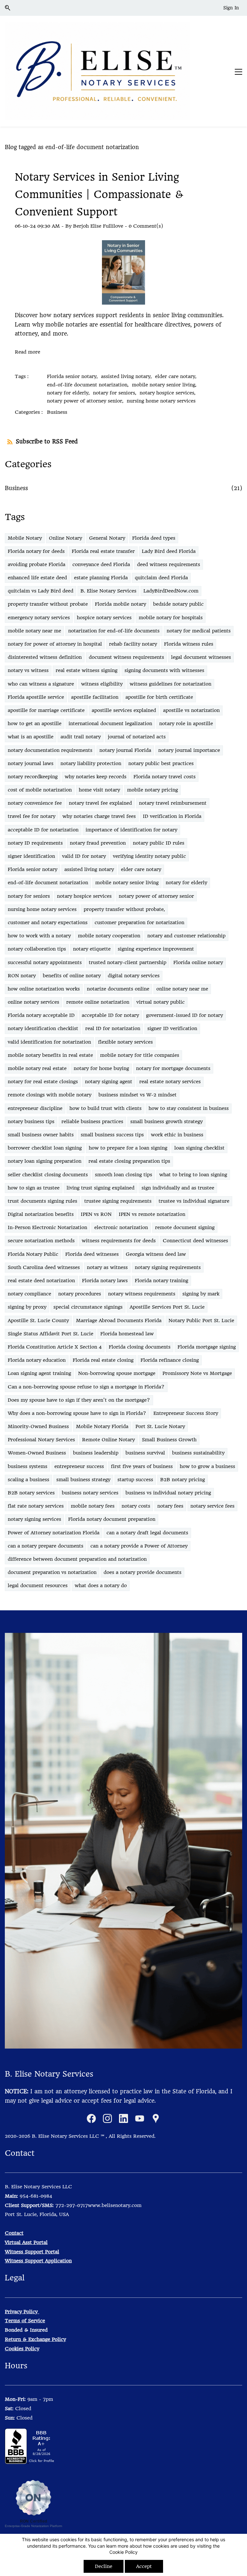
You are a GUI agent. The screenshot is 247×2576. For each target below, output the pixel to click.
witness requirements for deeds (119, 1241)
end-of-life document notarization (48, 883)
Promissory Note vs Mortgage (197, 1373)
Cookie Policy (123, 2552)
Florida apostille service (36, 697)
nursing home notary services (161, 401)
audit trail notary (81, 737)
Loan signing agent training (39, 1373)
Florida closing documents (140, 1347)
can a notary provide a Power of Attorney (139, 1546)
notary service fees (212, 1506)
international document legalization (110, 724)
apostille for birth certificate (159, 697)
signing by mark (201, 1294)
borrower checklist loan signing (45, 1148)
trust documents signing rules (42, 1201)
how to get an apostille (35, 724)
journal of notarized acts (137, 737)
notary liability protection (91, 763)
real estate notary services (170, 1082)
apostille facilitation (95, 697)
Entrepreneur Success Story (186, 1413)
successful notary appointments (45, 962)
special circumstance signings (88, 1307)
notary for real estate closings (43, 1082)
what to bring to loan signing (193, 1175)
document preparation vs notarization (52, 1572)
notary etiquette (92, 949)
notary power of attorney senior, (87, 401)
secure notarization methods (41, 1241)
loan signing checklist (199, 1148)
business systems (27, 1466)
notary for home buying (101, 1068)
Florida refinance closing (170, 1360)
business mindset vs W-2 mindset (137, 1095)
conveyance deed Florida (101, 564)
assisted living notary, (128, 376)
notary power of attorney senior (156, 896)
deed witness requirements (169, 564)
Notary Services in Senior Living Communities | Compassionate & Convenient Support (99, 194)
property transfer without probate (48, 604)
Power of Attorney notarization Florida (54, 1533)
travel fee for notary (32, 816)
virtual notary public (160, 1002)
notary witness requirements (142, 1294)
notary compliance (29, 1294)
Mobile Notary (25, 538)
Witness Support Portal (32, 2252)
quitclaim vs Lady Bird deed (41, 591)
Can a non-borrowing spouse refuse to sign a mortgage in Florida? (86, 1387)
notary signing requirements (168, 1267)
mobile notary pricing (152, 790)
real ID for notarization (113, 1028)
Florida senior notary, (74, 376)
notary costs (136, 1506)
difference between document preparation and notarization (77, 1559)
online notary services (33, 1002)
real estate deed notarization (41, 1281)
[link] (123, 1637)
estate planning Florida (101, 578)
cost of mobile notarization (40, 790)
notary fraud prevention (98, 843)
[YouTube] (140, 2118)
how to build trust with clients (105, 1108)
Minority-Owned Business (38, 1426)
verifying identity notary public (149, 856)
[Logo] (97, 71)
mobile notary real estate (37, 1068)
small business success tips (112, 1135)
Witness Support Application (38, 2261)
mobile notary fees (93, 1506)
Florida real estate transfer (103, 551)
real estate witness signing (87, 670)
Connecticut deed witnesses (195, 1241)
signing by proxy (27, 1307)
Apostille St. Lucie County (38, 1321)
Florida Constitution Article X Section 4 (55, 1347)
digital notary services (134, 976)
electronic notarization (121, 1227)
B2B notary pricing (183, 1480)
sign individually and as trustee (178, 1188)
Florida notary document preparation (112, 1519)
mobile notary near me (34, 631)
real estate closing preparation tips (129, 1161)
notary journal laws (31, 763)
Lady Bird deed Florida (169, 551)
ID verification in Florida (172, 816)
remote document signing (185, 1227)
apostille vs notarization (191, 710)
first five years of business (142, 1466)
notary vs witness (28, 670)
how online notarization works (44, 989)
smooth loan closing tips (123, 1175)
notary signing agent (109, 1082)
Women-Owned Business (37, 1453)
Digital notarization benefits (41, 1214)
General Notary (107, 538)
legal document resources (38, 1586)
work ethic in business (177, 1135)
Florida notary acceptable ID (41, 1015)
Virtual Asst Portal (26, 2242)
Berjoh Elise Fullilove (98, 226)
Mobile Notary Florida (102, 1426)
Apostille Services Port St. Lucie (167, 1307)
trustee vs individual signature (194, 1201)
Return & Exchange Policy (35, 2339)
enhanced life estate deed (37, 578)
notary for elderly (186, 883)
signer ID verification (172, 1028)
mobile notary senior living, (166, 385)
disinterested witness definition (45, 657)
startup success (135, 1480)
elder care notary (141, 869)
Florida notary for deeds (36, 551)
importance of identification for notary (131, 830)
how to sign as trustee (34, 1188)
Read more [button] (27, 352)
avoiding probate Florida (37, 564)
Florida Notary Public (33, 1254)
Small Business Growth (169, 1440)
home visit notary (99, 790)
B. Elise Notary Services (108, 591)
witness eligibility (102, 684)
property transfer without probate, (124, 909)
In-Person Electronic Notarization (47, 1227)
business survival (145, 1453)
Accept (144, 2566)
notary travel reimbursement (173, 803)
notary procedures (80, 1294)
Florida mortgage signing (207, 1347)
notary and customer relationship (186, 936)
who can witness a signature (41, 684)
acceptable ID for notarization (43, 830)
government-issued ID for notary (184, 1015)
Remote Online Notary (108, 1440)
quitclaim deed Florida (161, 578)
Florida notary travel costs (165, 777)
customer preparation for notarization (139, 923)
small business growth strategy (166, 1122)
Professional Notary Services (41, 1440)
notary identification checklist (43, 1028)
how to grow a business (207, 1466)
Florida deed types (154, 538)
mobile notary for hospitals (171, 618)
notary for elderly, (70, 393)
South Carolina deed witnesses (44, 1267)
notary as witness (107, 1267)
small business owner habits (41, 1135)
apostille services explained (124, 710)
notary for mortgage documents (173, 1068)
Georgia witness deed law (156, 1254)
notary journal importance (189, 750)
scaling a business (28, 1480)
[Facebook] (91, 2118)
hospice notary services (104, 618)
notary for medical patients (199, 631)
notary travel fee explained (100, 803)
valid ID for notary (84, 856)
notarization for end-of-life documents (114, 631)
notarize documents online (118, 989)
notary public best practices (161, 763)
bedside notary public (178, 604)
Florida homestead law (127, 1334)
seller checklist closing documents (48, 1175)
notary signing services (34, 1519)
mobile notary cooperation (109, 936)
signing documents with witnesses (164, 670)
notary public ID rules (159, 843)
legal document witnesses (201, 657)
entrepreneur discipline (35, 1108)
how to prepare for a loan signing (128, 1148)
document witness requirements (126, 657)
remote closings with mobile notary (50, 1095)
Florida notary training (161, 1281)
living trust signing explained (101, 1188)
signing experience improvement (156, 949)
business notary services (90, 1493)
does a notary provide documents (142, 1572)
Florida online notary (198, 962)
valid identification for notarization (49, 1042)
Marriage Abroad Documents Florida (119, 1321)
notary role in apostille (186, 724)
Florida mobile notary (120, 604)
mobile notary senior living (127, 883)
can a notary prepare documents (46, 1546)
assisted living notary (89, 869)
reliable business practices (92, 1122)
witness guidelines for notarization (170, 684)
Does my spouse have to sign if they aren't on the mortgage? (79, 1400)
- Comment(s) (144, 226)
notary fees (170, 1506)
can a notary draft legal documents (147, 1533)
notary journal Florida (125, 750)
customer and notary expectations (48, 923)
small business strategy (83, 1480)
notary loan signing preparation (45, 1161)
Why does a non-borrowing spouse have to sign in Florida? (77, 1413)
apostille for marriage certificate (46, 710)
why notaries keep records (96, 777)
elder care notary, (177, 376)
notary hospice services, (169, 393)
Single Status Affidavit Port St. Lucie (50, 1334)
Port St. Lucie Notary (160, 1426)
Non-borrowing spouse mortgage (117, 1373)
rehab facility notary (133, 644)
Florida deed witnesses (92, 1254)
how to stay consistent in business (189, 1108)
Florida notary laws (105, 1281)
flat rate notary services (36, 1506)
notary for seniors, (116, 393)
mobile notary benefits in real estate (50, 1055)
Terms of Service (25, 2321)
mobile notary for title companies (140, 1055)
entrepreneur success (79, 1466)
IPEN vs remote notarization (152, 1214)
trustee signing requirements (118, 1201)
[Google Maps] (156, 2118)
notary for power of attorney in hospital (55, 644)
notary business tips (31, 1122)
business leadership (96, 1453)
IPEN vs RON (96, 1214)
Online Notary (65, 538)
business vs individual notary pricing (168, 1493)
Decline (104, 2566)
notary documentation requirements (50, 750)
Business (57, 412)
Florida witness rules (189, 644)
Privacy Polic (20, 2312)
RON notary (22, 976)
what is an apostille (31, 737)
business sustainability (198, 1453)
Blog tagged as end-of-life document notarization (72, 147)
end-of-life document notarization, (89, 385)
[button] (10, 8)
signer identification (31, 856)
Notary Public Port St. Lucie (201, 1321)
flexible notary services (125, 1042)
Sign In (231, 8)
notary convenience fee (35, 803)
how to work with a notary (39, 936)
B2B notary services (31, 1493)
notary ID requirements (35, 843)
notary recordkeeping (33, 777)
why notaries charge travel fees (99, 816)
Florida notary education (37, 1360)
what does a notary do (101, 1586)
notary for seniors (29, 896)
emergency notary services (39, 618)
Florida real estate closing (103, 1360)
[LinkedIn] (123, 2118)
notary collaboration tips (37, 949)
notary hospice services (84, 896)
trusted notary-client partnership (128, 962)
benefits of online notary (72, 976)
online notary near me (182, 989)
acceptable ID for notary (110, 1015)
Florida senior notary (32, 869)
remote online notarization (98, 1002)
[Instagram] (107, 2118)
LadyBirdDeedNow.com (171, 591)
